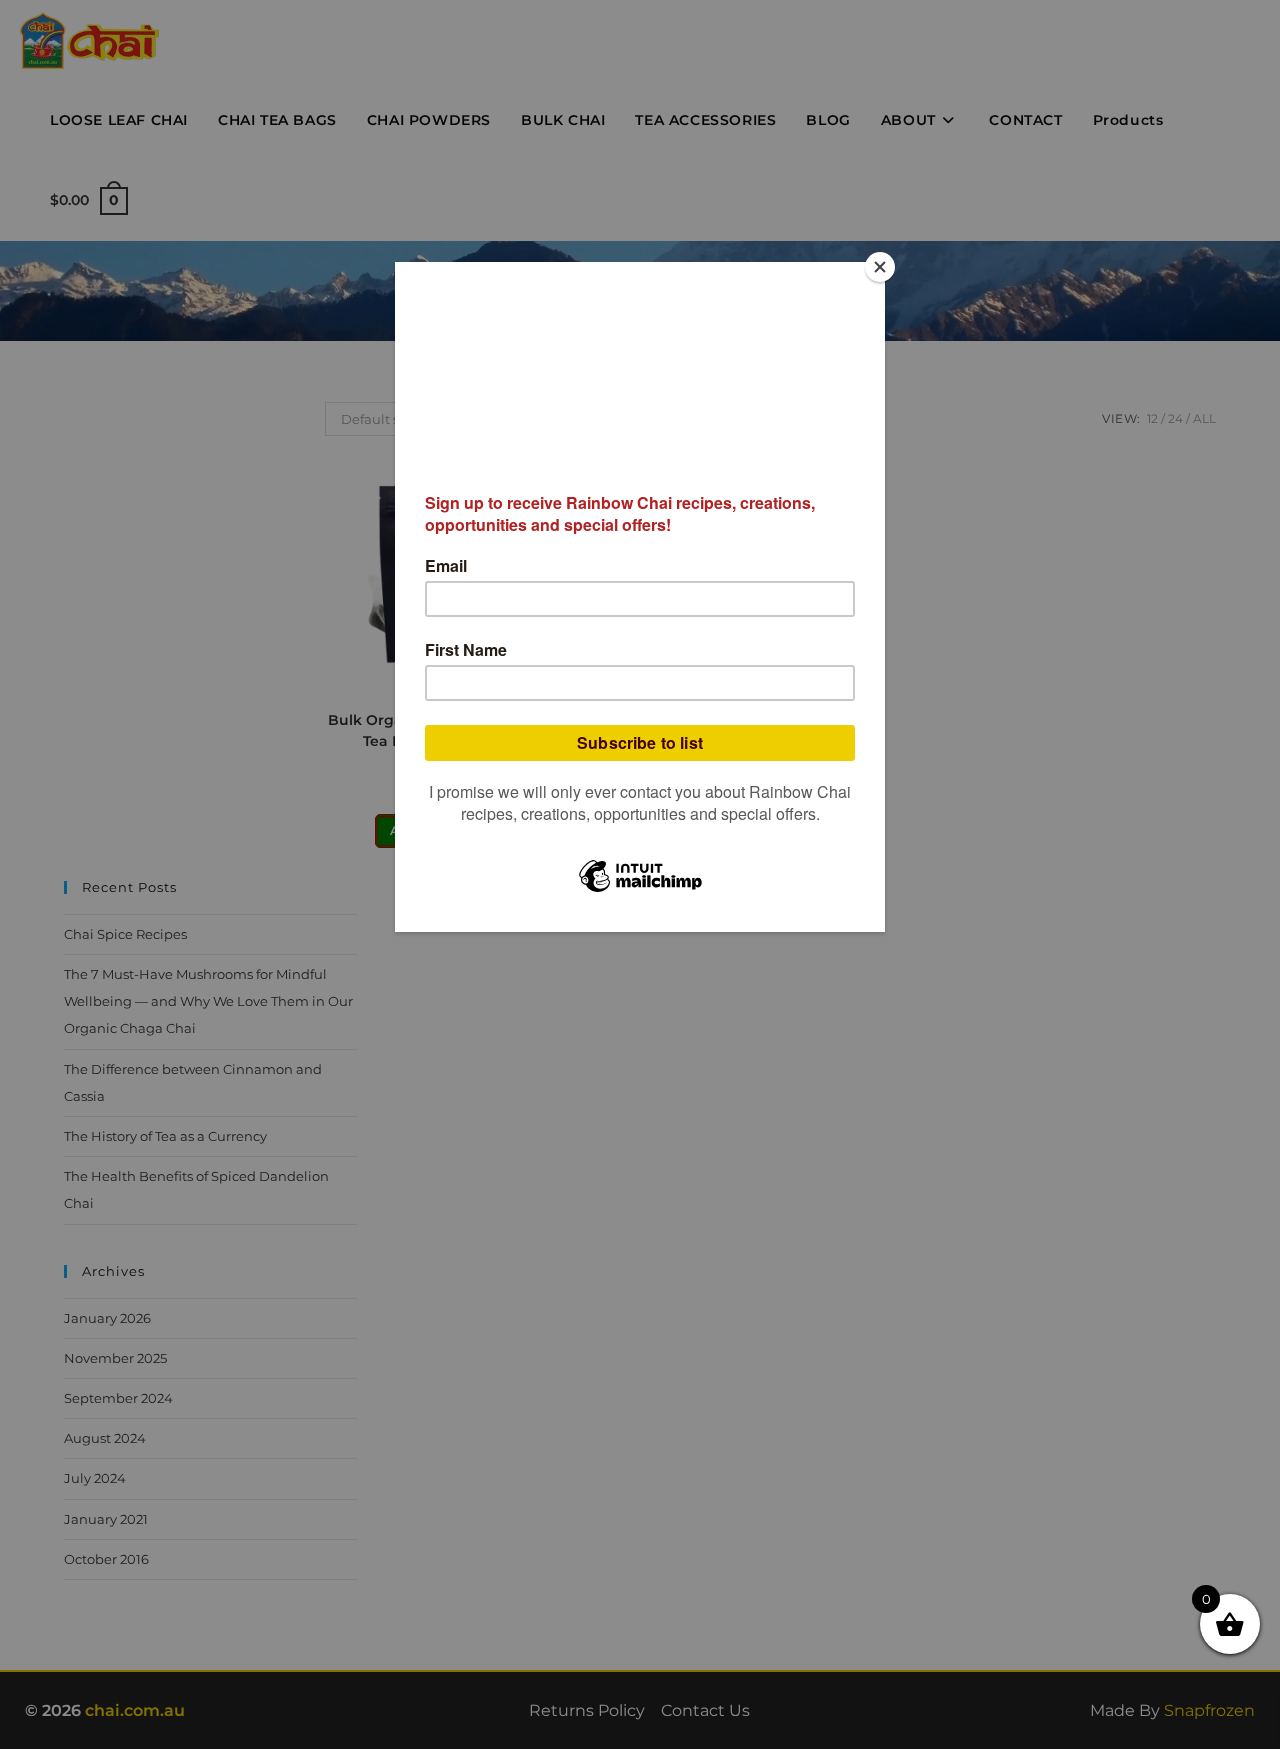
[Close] (880, 267)
